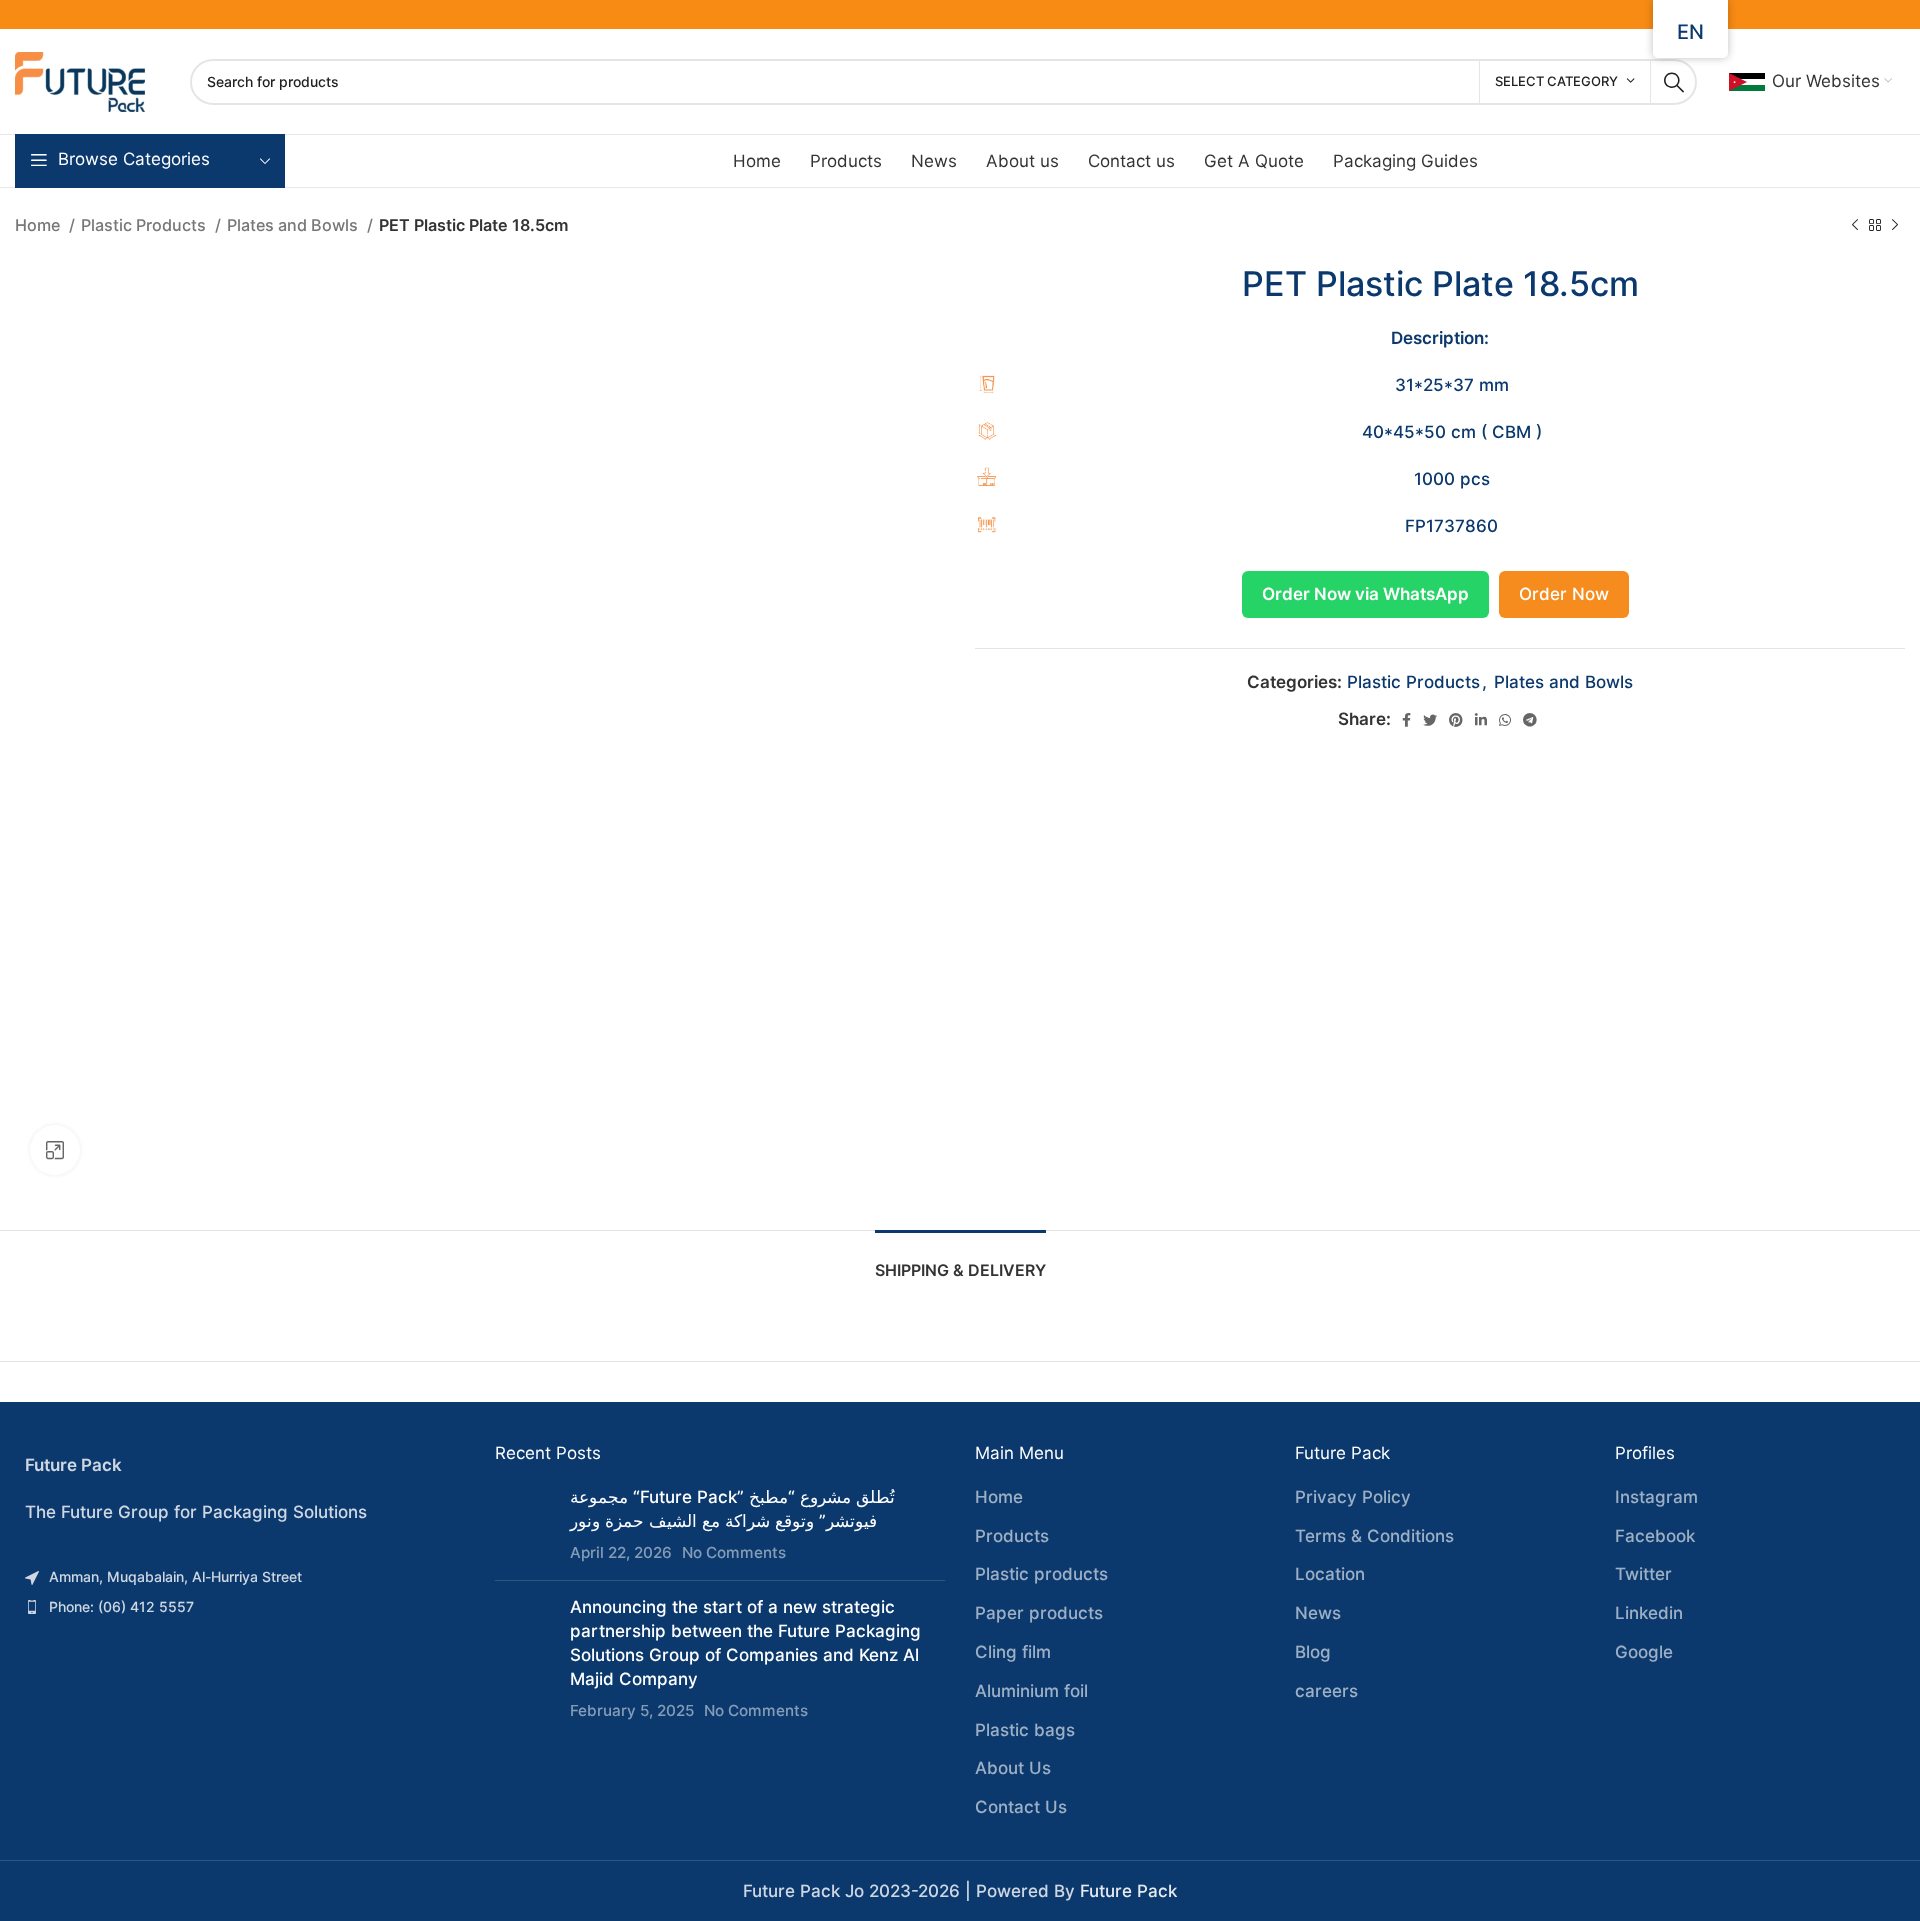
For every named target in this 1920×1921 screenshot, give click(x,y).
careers (1326, 1691)
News (1318, 1613)
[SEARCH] (1674, 82)
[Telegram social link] (1530, 720)
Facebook (1655, 1536)
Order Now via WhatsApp (1365, 594)
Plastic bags (1025, 1730)
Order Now (1564, 594)
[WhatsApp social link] (1505, 720)
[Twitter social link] (1430, 720)
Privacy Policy (1353, 1497)
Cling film (1013, 1652)
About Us (1013, 1768)
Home (39, 225)
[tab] (960, 1260)
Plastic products (1041, 1574)
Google (1644, 1652)
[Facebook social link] (1406, 720)
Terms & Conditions (1374, 1536)
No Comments (734, 1552)
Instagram (1656, 1497)
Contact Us (1021, 1807)
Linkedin (1649, 1613)
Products (1012, 1536)
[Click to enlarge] (55, 1150)
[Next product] (1895, 226)
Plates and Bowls (294, 225)
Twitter (1643, 1574)
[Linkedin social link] (1481, 720)
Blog (1313, 1652)
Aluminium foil (1031, 1691)
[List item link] (240, 1577)
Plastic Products (145, 225)
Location (1330, 1574)
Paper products (1039, 1613)
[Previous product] (1855, 226)
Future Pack (1128, 1891)
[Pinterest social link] (1456, 720)
